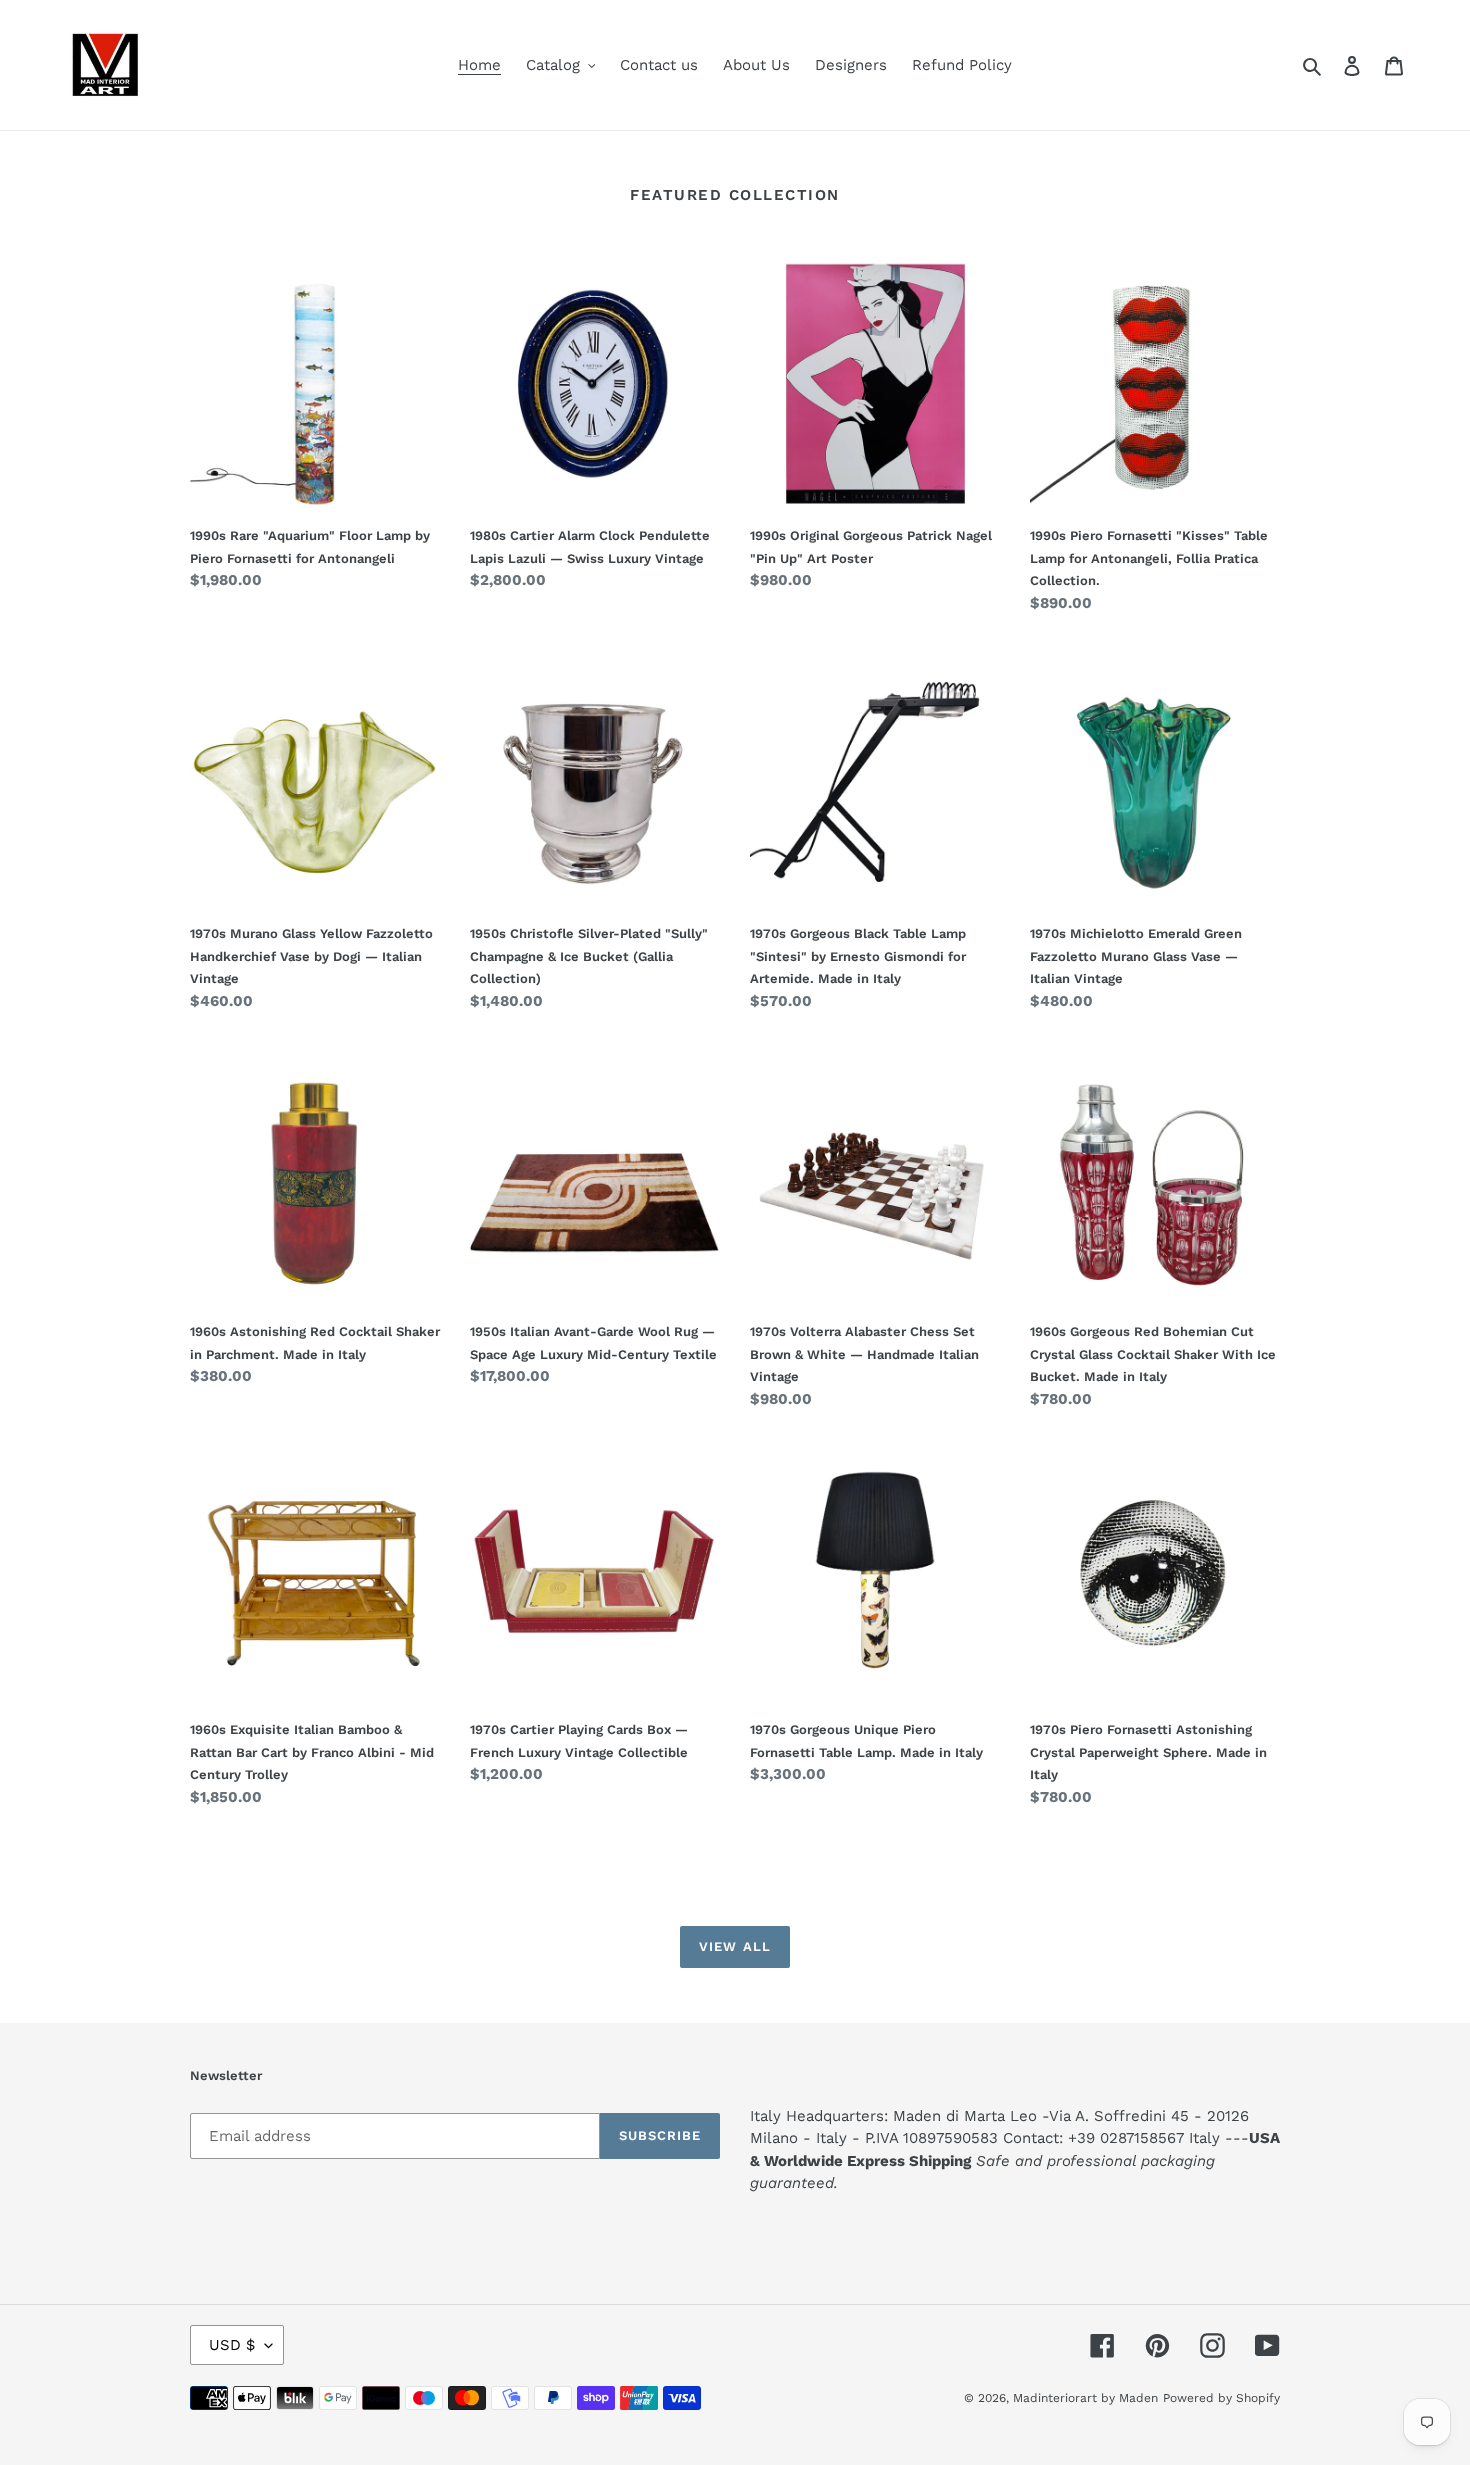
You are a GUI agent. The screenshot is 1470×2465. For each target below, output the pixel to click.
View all (734, 1946)
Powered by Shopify (1221, 2398)
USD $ (232, 2345)
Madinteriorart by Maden (1085, 2398)
